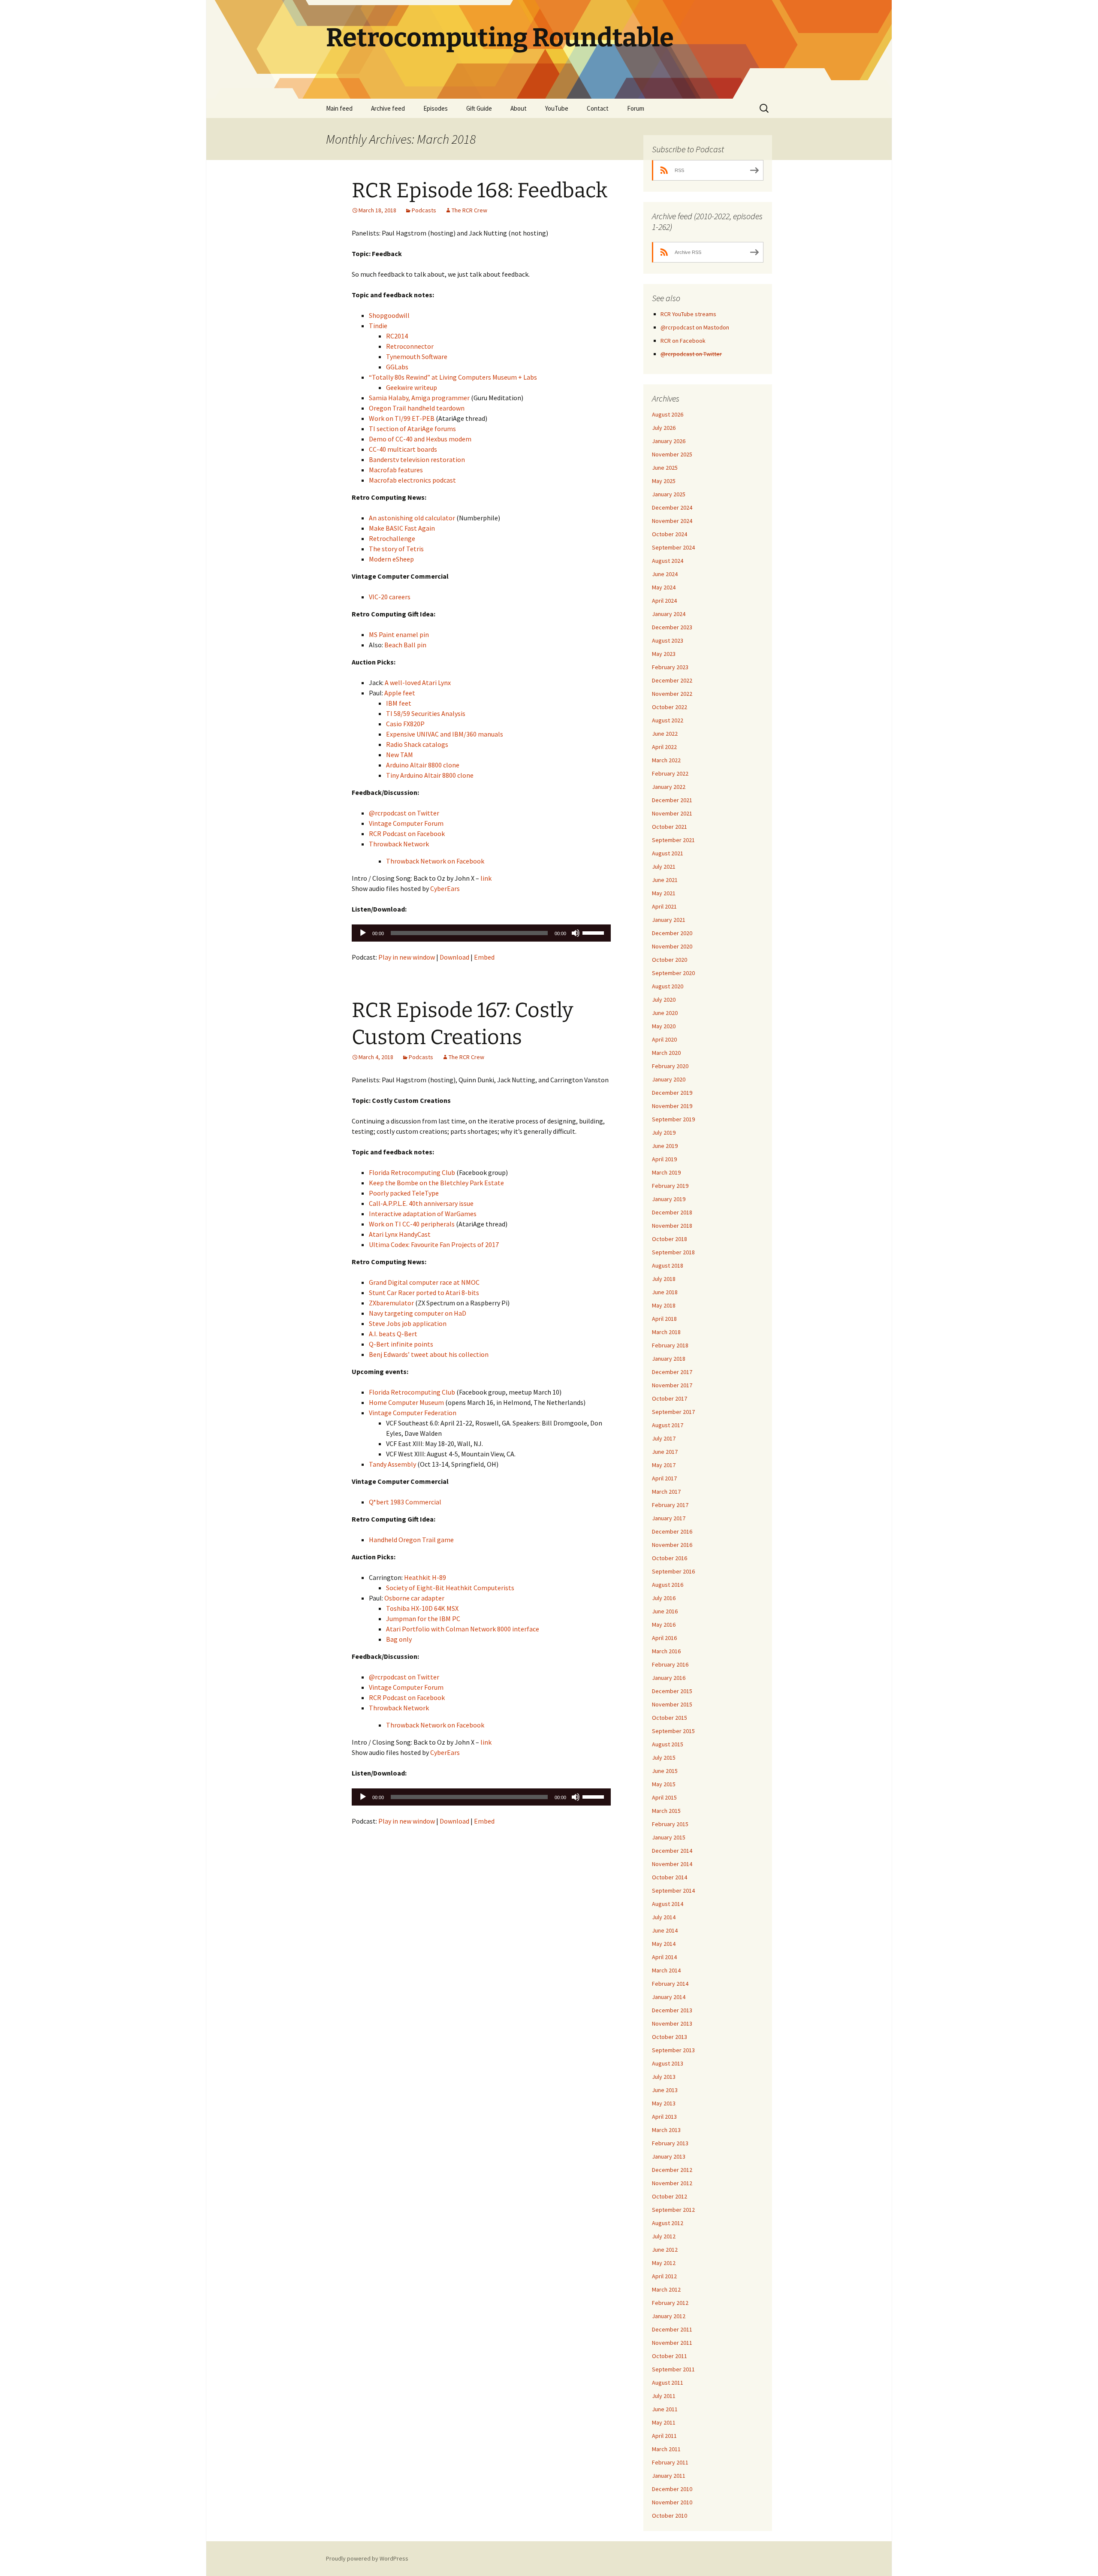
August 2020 (668, 986)
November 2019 (672, 1106)
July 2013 (664, 2077)
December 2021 (672, 800)
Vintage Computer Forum (406, 823)
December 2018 (672, 1212)
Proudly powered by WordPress (367, 2558)
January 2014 (669, 1997)
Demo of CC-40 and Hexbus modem (420, 439)
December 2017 (672, 1372)
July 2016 (664, 1598)
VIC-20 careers (390, 597)
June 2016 (665, 1611)
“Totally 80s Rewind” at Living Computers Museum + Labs (453, 377)
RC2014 (397, 336)
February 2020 (670, 1066)
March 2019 (666, 1172)
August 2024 (668, 561)
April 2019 (664, 1159)
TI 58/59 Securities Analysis (426, 713)
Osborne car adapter (414, 1598)
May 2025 (664, 481)
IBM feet (399, 703)
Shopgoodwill (389, 315)
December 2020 (672, 933)
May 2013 (664, 2103)
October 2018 (670, 1239)
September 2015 (673, 1731)
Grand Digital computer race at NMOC (424, 1282)
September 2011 (673, 2369)
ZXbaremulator (391, 1303)
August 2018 (668, 1265)
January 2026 (669, 441)
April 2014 (664, 1957)
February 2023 (670, 667)
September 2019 (673, 1119)
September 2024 (673, 547)
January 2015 (669, 1837)
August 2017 (668, 1425)
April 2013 (664, 2117)
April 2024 (664, 601)
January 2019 (669, 1199)
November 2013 (672, 2023)
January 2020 (669, 1079)
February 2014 (670, 1984)
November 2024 (672, 521)
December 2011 (672, 2329)
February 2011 (670, 2462)
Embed (484, 957)
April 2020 (664, 1039)
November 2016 (672, 1545)
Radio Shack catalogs (417, 744)
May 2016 (664, 1625)
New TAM (400, 755)
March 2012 (666, 2289)
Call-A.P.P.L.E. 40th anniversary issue (421, 1203)
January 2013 (669, 2156)
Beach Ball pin (405, 645)
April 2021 (664, 906)
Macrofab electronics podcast (412, 480)
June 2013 (665, 2090)
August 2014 (668, 1904)
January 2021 (669, 920)
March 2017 (666, 1492)
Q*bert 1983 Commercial (405, 1502)
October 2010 (670, 2516)
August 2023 (668, 640)
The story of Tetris (396, 549)
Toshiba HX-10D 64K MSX (422, 1608)
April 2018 (664, 1319)
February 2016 (670, 1664)
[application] (481, 933)
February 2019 (670, 1186)
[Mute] (576, 933)
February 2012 (670, 2303)
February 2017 (670, 1505)
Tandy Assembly (392, 1464)
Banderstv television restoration (417, 459)
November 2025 (672, 454)
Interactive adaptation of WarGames (423, 1214)
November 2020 (672, 946)
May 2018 (664, 1305)
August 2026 (668, 414)
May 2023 (664, 654)
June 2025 (665, 468)
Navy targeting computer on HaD (418, 1313)
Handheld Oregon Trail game (411, 1540)
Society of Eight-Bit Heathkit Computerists (450, 1588)
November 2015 (672, 1704)
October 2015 (670, 1718)
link (486, 878)
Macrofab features (396, 470)
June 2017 (665, 1452)
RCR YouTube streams (688, 314)
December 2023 (672, 627)
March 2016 (666, 1651)
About (519, 108)
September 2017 (673, 1412)
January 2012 (669, 2316)
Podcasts (424, 210)
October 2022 (670, 707)
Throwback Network (399, 844)
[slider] (594, 932)
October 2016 (670, 1558)
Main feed (339, 108)
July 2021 (664, 867)
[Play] (363, 933)
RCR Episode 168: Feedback (480, 190)
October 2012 (670, 2196)
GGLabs (397, 367)
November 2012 (672, 2183)
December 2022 (672, 680)
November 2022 (672, 694)
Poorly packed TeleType (404, 1193)
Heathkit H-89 (425, 1577)
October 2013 (670, 2037)
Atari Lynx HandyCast (400, 1234)
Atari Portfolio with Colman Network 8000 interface (463, 1629)
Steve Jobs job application (408, 1323)
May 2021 (664, 893)
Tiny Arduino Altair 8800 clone (430, 775)
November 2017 (672, 1385)
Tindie (378, 326)
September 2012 (673, 2210)
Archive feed (388, 108)
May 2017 (664, 1465)
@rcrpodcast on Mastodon (695, 327)
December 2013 (672, 2010)
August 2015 (668, 1744)
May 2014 (664, 1944)
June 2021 (665, 880)
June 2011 (665, 2409)
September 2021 (673, 840)
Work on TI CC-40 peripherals (412, 1224)
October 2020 (670, 960)
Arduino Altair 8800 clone (423, 765)
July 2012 (664, 2236)
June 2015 (665, 1771)
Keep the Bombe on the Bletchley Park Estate (436, 1183)
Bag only (399, 1639)
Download (454, 957)
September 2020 (673, 973)
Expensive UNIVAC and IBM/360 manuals (445, 734)
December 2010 (672, 2489)
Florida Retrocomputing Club (412, 1172)
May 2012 (664, 2263)
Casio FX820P (405, 724)
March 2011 (666, 2449)
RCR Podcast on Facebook (407, 834)
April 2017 (664, 1478)
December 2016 (672, 1531)
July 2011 (664, 2396)
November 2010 (672, 2502)
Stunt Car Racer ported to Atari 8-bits (424, 1293)
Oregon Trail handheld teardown (417, 408)
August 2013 (668, 2063)
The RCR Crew (469, 210)
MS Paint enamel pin (399, 634)
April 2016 (664, 1638)
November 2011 (672, 2343)
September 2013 (673, 2050)
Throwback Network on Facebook (435, 861)
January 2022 (669, 787)
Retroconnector (410, 346)
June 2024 (665, 574)
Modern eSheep (391, 559)
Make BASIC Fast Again (402, 528)
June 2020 (665, 1013)
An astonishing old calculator (412, 518)
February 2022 (670, 773)
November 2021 (672, 813)
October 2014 (670, 1877)
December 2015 (672, 1691)
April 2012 (664, 2276)
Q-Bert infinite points (401, 1344)
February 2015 (670, 1824)
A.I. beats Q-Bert (393, 1334)
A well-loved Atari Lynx (418, 683)
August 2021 (668, 853)
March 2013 (666, 2130)
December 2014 (672, 1851)
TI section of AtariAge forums (412, 429)
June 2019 (665, 1146)
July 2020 (664, 1000)
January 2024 (669, 614)
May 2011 (664, 2422)
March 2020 (666, 1053)
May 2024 (664, 587)
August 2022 (668, 720)
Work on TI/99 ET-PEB (402, 418)
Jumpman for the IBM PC (423, 1619)
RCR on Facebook (683, 341)
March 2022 (666, 760)
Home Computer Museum (406, 1402)
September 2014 (673, 1890)
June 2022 (665, 734)
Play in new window (407, 957)
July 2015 (664, 1758)
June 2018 (665, 1292)
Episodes (436, 108)
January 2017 (669, 1518)
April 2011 (664, 2436)
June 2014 (665, 1930)
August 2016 (668, 1585)
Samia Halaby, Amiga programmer (419, 398)
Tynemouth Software (417, 356)
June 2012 (665, 2250)
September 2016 (673, 1571)
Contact (598, 108)
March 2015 (666, 1811)
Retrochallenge (392, 538)
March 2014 (666, 1970)
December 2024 (672, 507)
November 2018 (672, 1226)
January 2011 (669, 2476)
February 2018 (670, 1345)
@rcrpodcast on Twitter (404, 813)
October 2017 (670, 1398)
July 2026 (664, 428)
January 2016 (669, 1678)
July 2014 (664, 1917)
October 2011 (670, 2356)
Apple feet (400, 693)
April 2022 (664, 747)
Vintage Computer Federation (413, 1413)
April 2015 (664, 1797)
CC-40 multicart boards (403, 449)
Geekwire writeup (412, 387)
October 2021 (670, 827)
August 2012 (668, 2223)
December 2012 (672, 2170)
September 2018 (673, 1252)
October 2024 (670, 534)
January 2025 (669, 494)
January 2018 (669, 1359)
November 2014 (672, 1864)
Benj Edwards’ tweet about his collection (429, 1354)
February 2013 (670, 2143)
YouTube (557, 108)
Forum (636, 108)
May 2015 (664, 1784)
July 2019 (664, 1132)
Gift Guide (479, 108)
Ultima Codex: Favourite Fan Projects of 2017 (434, 1244)
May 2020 (664, 1026)
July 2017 (664, 1438)
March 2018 (666, 1332)
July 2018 (664, 1279)
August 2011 (668, 2383)
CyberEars (445, 888)
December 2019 (672, 1093)
